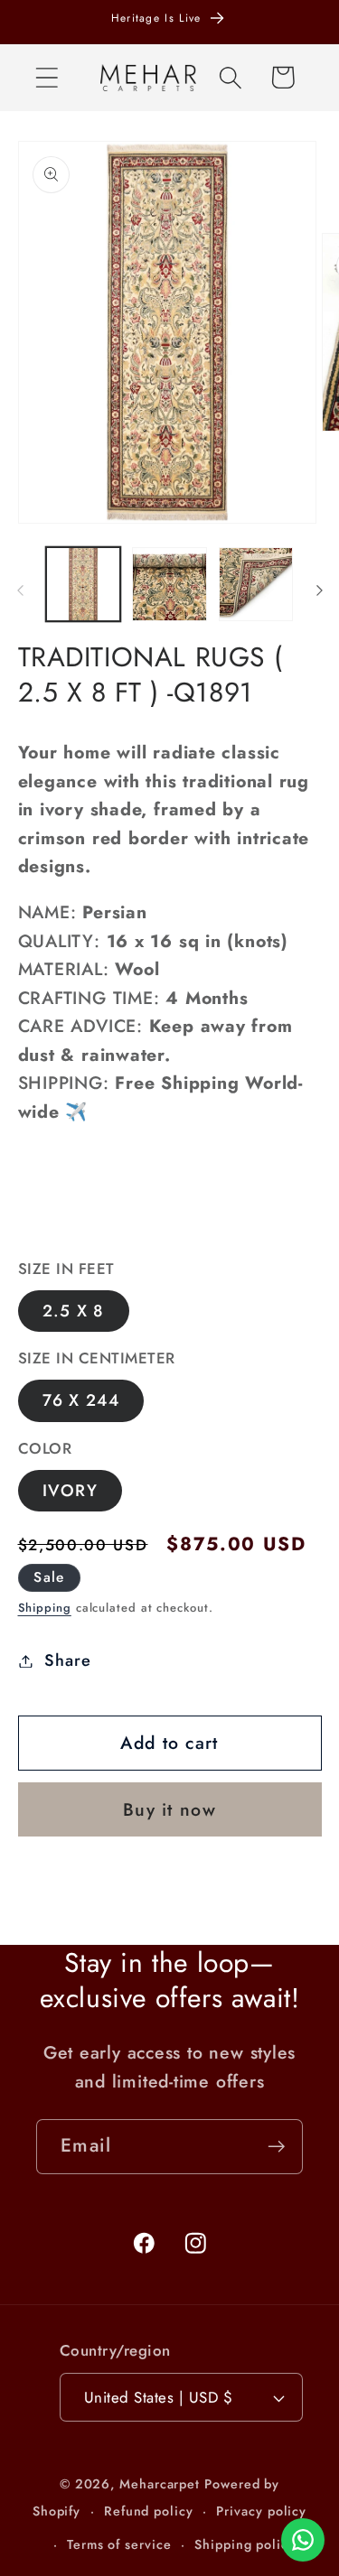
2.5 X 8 (74, 1311)
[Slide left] (20, 591)
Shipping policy (245, 2544)
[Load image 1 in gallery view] (84, 585)
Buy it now (169, 1809)
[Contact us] (303, 2540)
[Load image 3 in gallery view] (256, 585)
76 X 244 (81, 1400)
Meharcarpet (160, 2484)
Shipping (45, 1608)
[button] (47, 77)
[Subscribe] (276, 2147)
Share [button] (67, 1660)
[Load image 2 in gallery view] (169, 585)
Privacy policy (261, 2511)
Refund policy (149, 2511)
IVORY (71, 1491)
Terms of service (119, 2544)
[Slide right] (319, 591)
